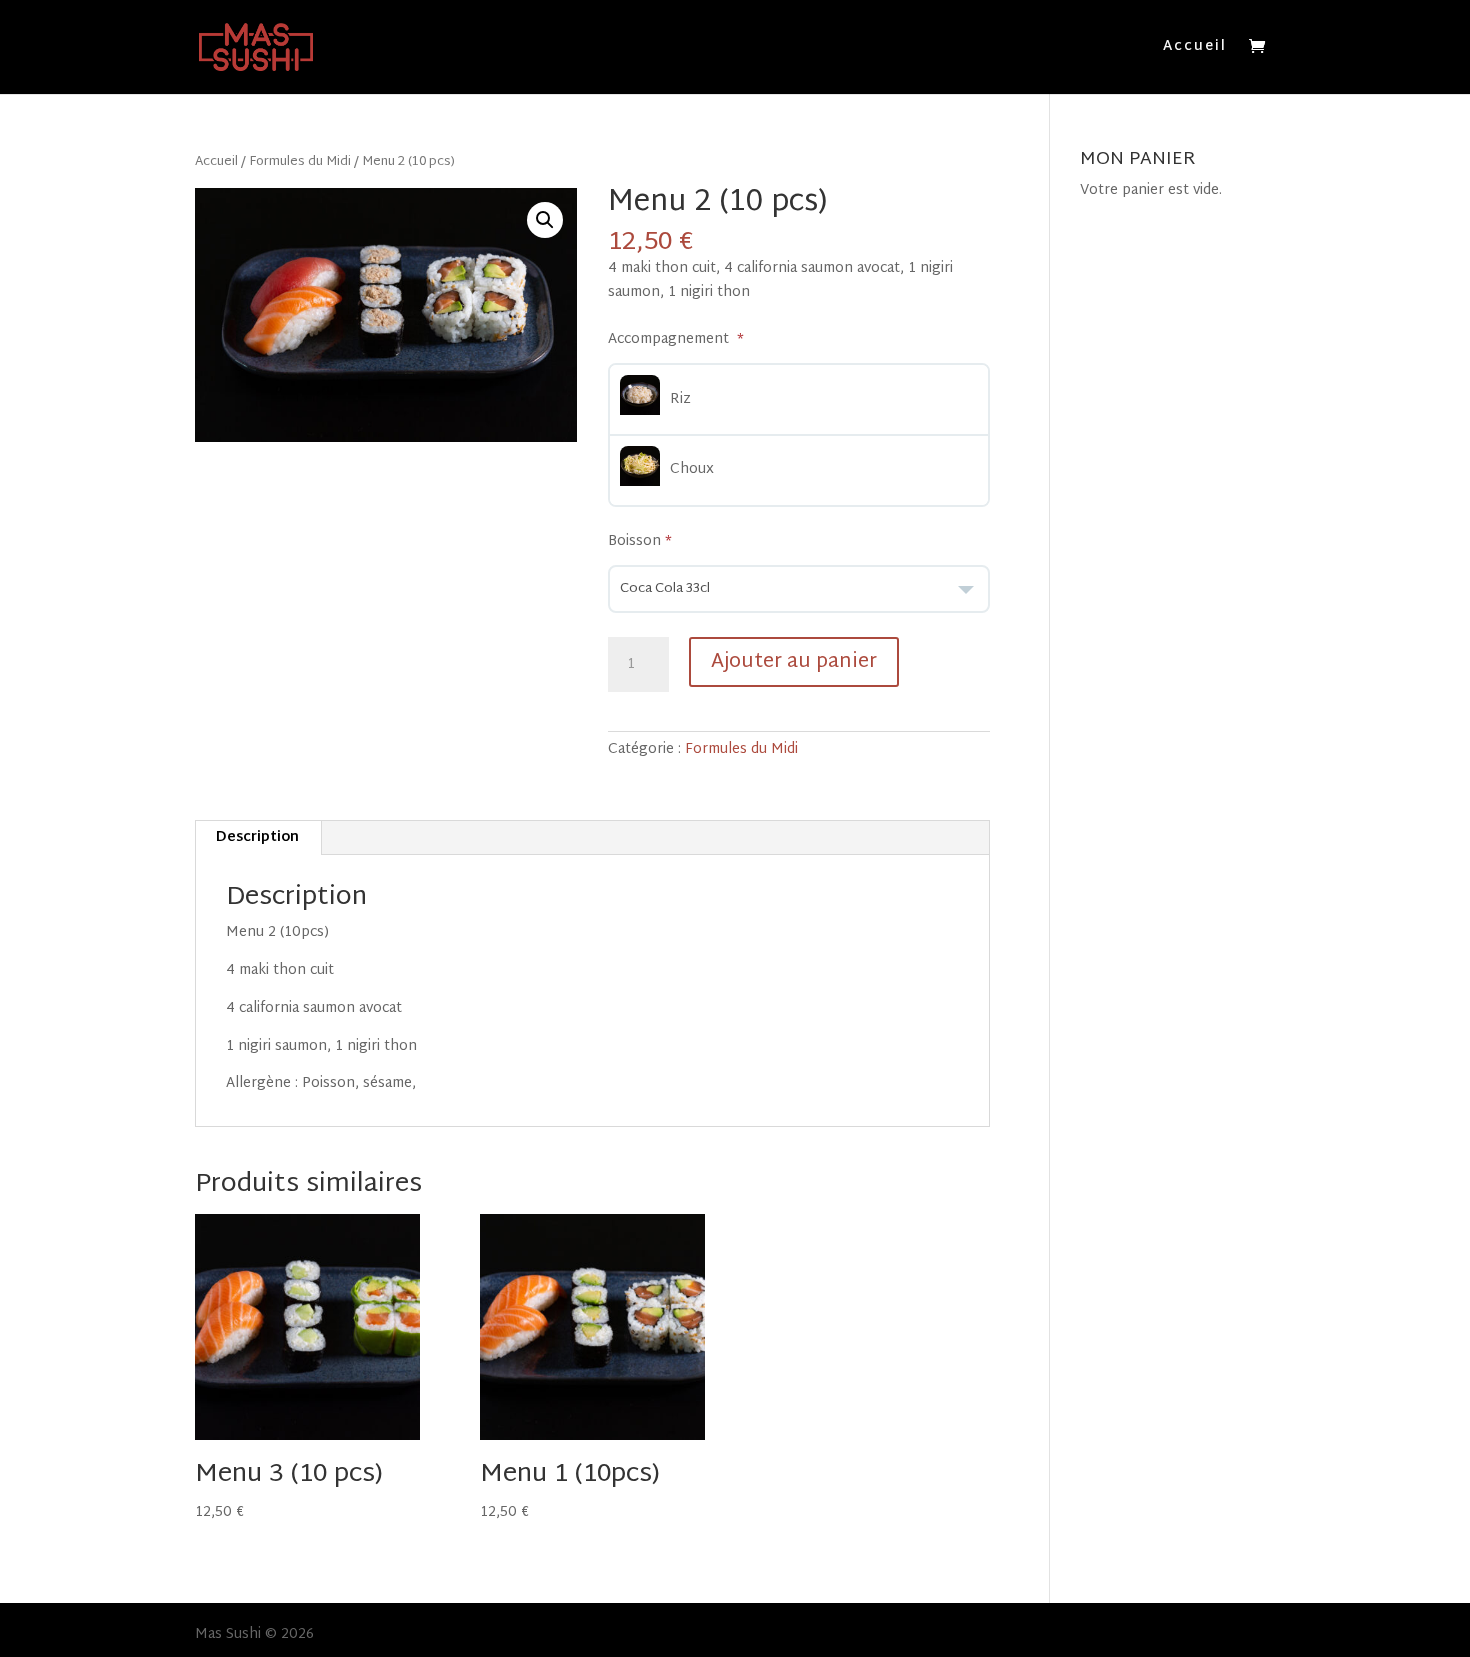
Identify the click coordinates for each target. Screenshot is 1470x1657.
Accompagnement (670, 340)
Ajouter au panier (794, 662)
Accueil (1195, 49)
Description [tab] (257, 837)
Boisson (634, 542)
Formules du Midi (300, 162)
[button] (545, 220)
